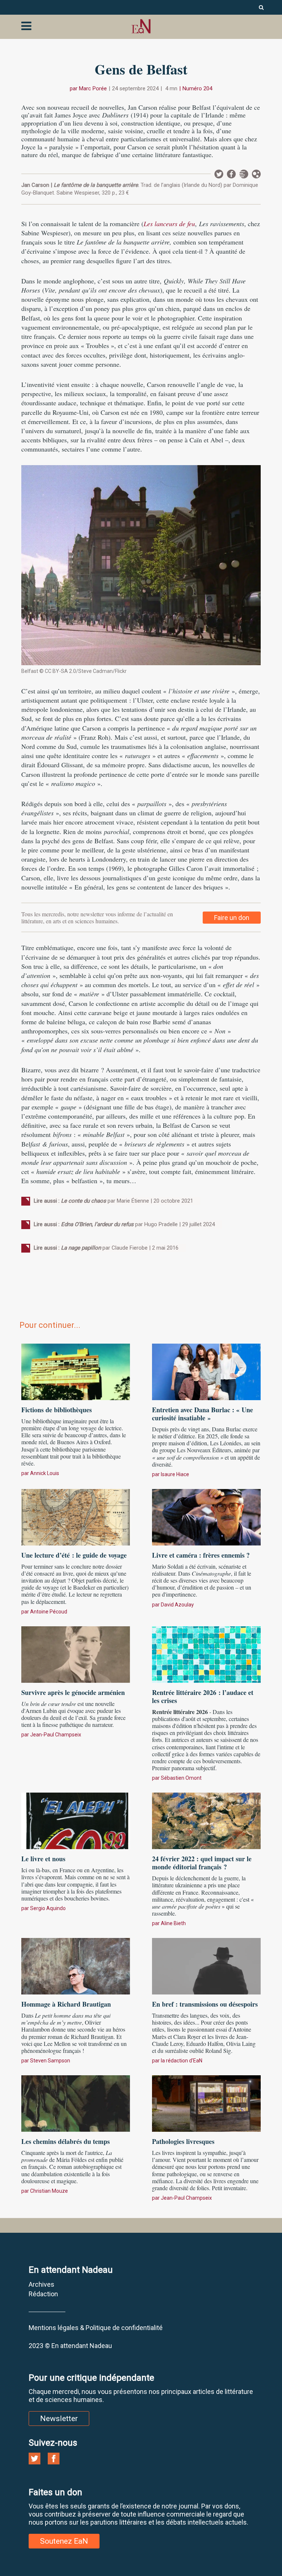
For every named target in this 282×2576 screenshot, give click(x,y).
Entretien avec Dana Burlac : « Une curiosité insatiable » (203, 1414)
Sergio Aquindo (48, 1908)
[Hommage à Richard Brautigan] (76, 1965)
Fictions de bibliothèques (57, 1410)
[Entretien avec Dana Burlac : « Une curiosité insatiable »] (206, 1371)
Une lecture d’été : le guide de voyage (74, 1555)
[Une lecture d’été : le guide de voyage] (76, 1516)
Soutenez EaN (64, 2541)
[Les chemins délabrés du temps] (76, 2102)
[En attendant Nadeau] (141, 26)
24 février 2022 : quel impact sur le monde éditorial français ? (202, 1863)
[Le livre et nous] (76, 1820)
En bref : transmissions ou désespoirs (205, 2004)
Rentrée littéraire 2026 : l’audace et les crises (203, 1696)
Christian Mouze (49, 2191)
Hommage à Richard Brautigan (66, 2004)
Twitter (219, 174)
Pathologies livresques (183, 2141)
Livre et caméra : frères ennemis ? (201, 1555)
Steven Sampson (50, 2061)
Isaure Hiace (175, 1474)
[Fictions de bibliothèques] (76, 1371)
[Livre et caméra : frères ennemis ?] (206, 1516)
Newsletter (244, 174)
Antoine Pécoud (49, 1612)
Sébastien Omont (181, 1778)
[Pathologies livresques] (206, 2102)
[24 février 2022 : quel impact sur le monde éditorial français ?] (206, 1820)
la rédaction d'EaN (182, 2061)
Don (256, 174)
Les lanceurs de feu (169, 224)
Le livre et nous (43, 1859)
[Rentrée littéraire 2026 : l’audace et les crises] (206, 1653)
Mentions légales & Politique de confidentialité (96, 2328)
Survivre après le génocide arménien (73, 1692)
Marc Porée (93, 88)
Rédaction (43, 2294)
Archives (41, 2284)
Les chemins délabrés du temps (66, 2141)
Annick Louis (45, 1473)
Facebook (231, 174)
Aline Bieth (173, 1923)
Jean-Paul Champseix (56, 1735)
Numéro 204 (197, 88)
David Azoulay (177, 1605)
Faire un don (232, 918)
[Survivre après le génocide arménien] (76, 1653)
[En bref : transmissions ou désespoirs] (206, 1965)
